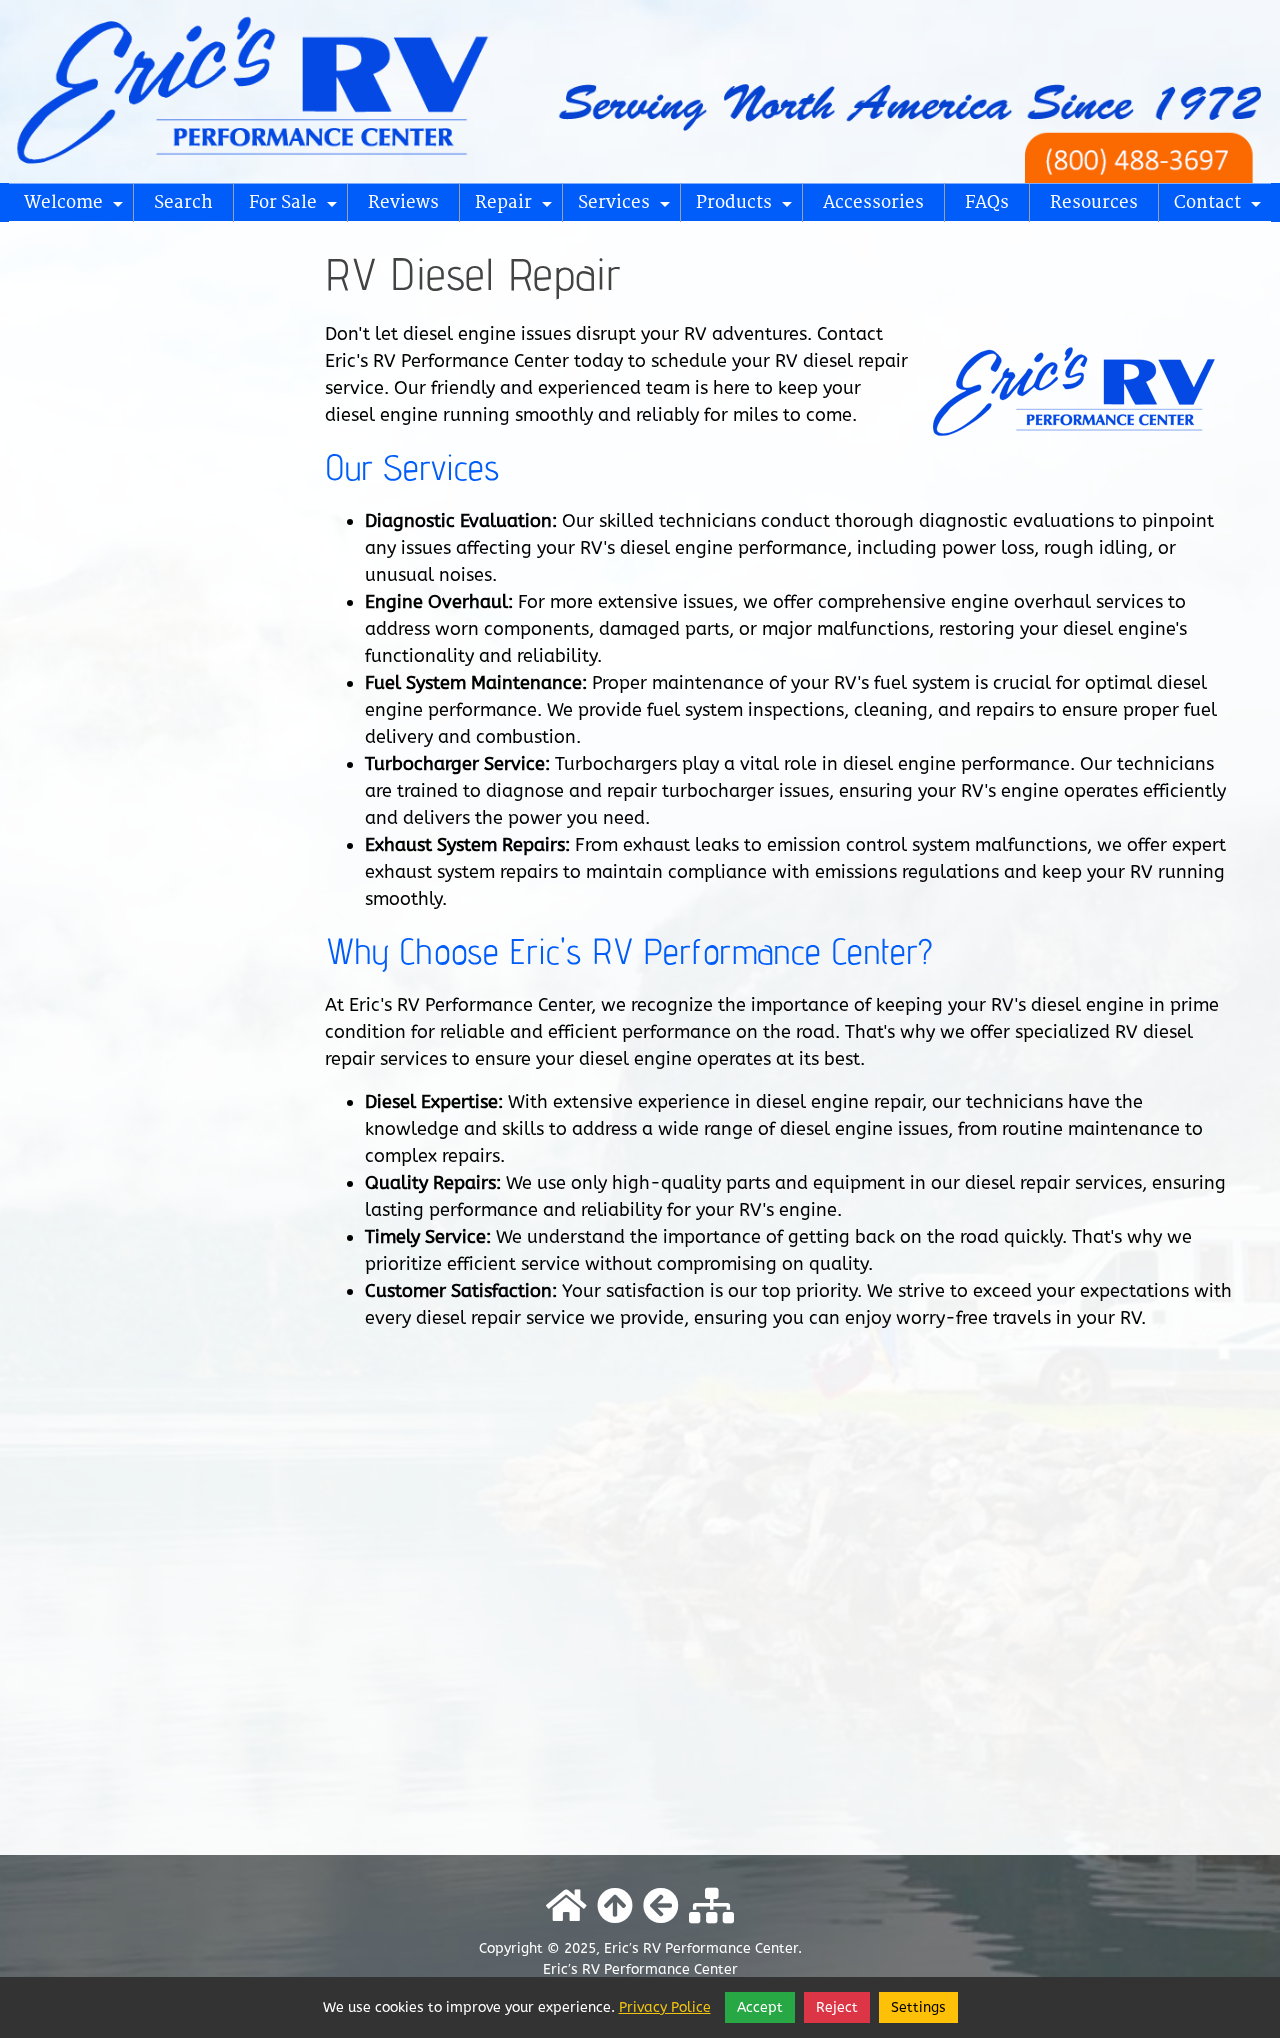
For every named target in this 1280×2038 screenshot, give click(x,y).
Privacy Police (665, 2007)
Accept (760, 2007)
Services (627, 207)
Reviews (403, 202)
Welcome (76, 207)
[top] (615, 1906)
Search (183, 202)
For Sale (296, 207)
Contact (1220, 207)
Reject (837, 2007)
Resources (1094, 202)
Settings (918, 2007)
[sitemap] (711, 1906)
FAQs (987, 202)
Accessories (873, 202)
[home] (640, 90)
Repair (516, 207)
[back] (661, 1906)
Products (747, 207)
